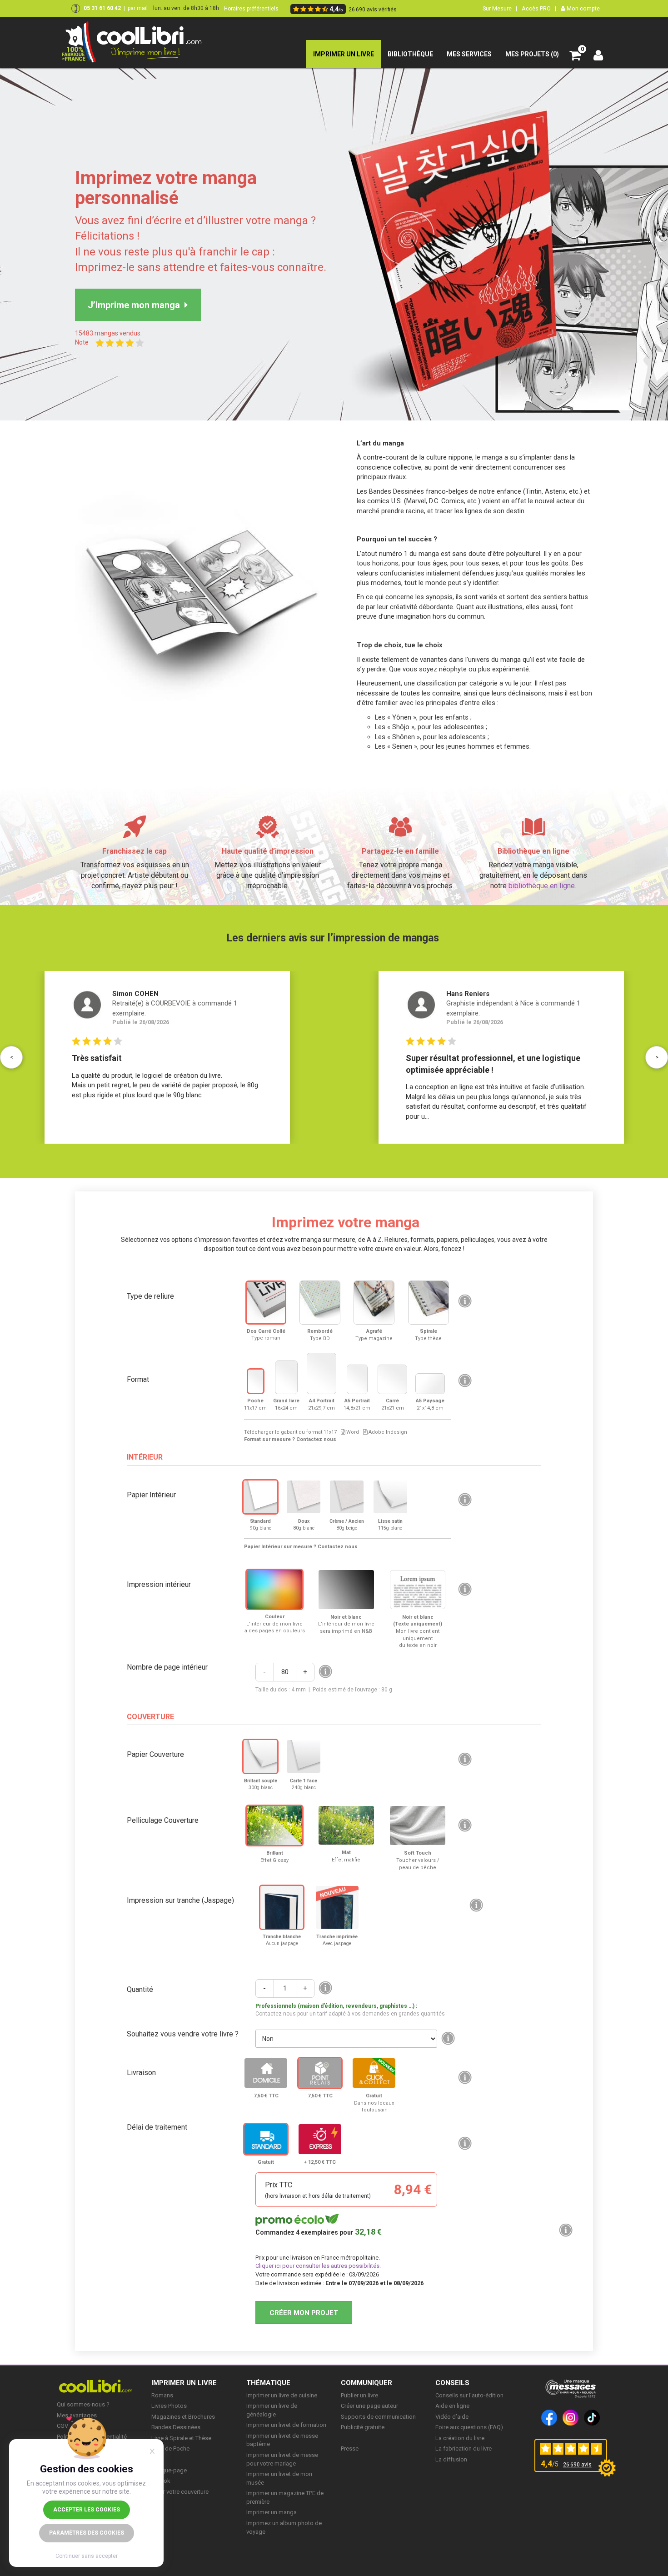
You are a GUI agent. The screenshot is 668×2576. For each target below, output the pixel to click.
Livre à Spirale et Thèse (181, 2438)
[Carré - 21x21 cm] (392, 1379)
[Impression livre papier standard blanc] (260, 1497)
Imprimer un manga (272, 2512)
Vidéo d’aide (452, 2417)
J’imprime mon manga (136, 305)
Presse (350, 2448)
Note (85, 342)
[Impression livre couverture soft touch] (418, 1826)
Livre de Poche (170, 2448)
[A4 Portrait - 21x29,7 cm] (322, 1373)
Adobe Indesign (387, 1432)
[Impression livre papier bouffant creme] (347, 1497)
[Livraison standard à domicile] (266, 2073)
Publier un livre (359, 2395)
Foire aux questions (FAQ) (469, 2427)
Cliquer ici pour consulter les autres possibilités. (318, 2266)
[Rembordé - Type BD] (320, 1303)
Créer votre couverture (180, 2492)
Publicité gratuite (363, 2427)
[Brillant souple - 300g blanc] (260, 1756)
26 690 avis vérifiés (373, 10)
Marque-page (169, 2470)
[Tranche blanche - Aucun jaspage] (282, 1907)
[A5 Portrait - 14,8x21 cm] (357, 1379)
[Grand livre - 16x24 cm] (286, 1377)
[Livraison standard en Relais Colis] (320, 2073)
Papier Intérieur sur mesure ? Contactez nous (301, 1547)
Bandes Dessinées (176, 2427)
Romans (162, 2395)
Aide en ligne (452, 2406)
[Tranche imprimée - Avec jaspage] (337, 1907)
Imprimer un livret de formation (286, 2425)
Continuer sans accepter (87, 2556)
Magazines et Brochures (183, 2417)
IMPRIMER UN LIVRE (184, 2383)
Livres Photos (169, 2406)
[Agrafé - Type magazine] (374, 1303)
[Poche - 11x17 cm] (256, 1381)
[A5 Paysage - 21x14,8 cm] (430, 1384)
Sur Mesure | (500, 8)
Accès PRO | (539, 8)
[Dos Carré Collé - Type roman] (266, 1302)
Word (352, 1432)
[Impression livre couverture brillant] (274, 1826)
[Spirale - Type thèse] (429, 1303)
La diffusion (451, 2459)
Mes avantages (77, 2415)
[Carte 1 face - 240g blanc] (304, 1756)
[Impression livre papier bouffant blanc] (304, 1497)
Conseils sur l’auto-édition (469, 2395)
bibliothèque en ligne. (542, 886)
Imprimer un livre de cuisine (282, 2395)
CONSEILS (452, 2383)
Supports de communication (378, 2417)
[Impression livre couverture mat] (346, 1825)
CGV (62, 2426)
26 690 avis (577, 2465)
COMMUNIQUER (366, 2383)
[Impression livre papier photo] (390, 1497)
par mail (138, 8)
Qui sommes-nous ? (83, 2404)
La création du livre (460, 2438)
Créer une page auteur (369, 2406)
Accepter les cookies (87, 2510)
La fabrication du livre (464, 2448)
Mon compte (583, 8)
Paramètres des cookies (87, 2533)
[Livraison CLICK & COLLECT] (374, 2073)
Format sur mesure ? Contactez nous (290, 1439)
